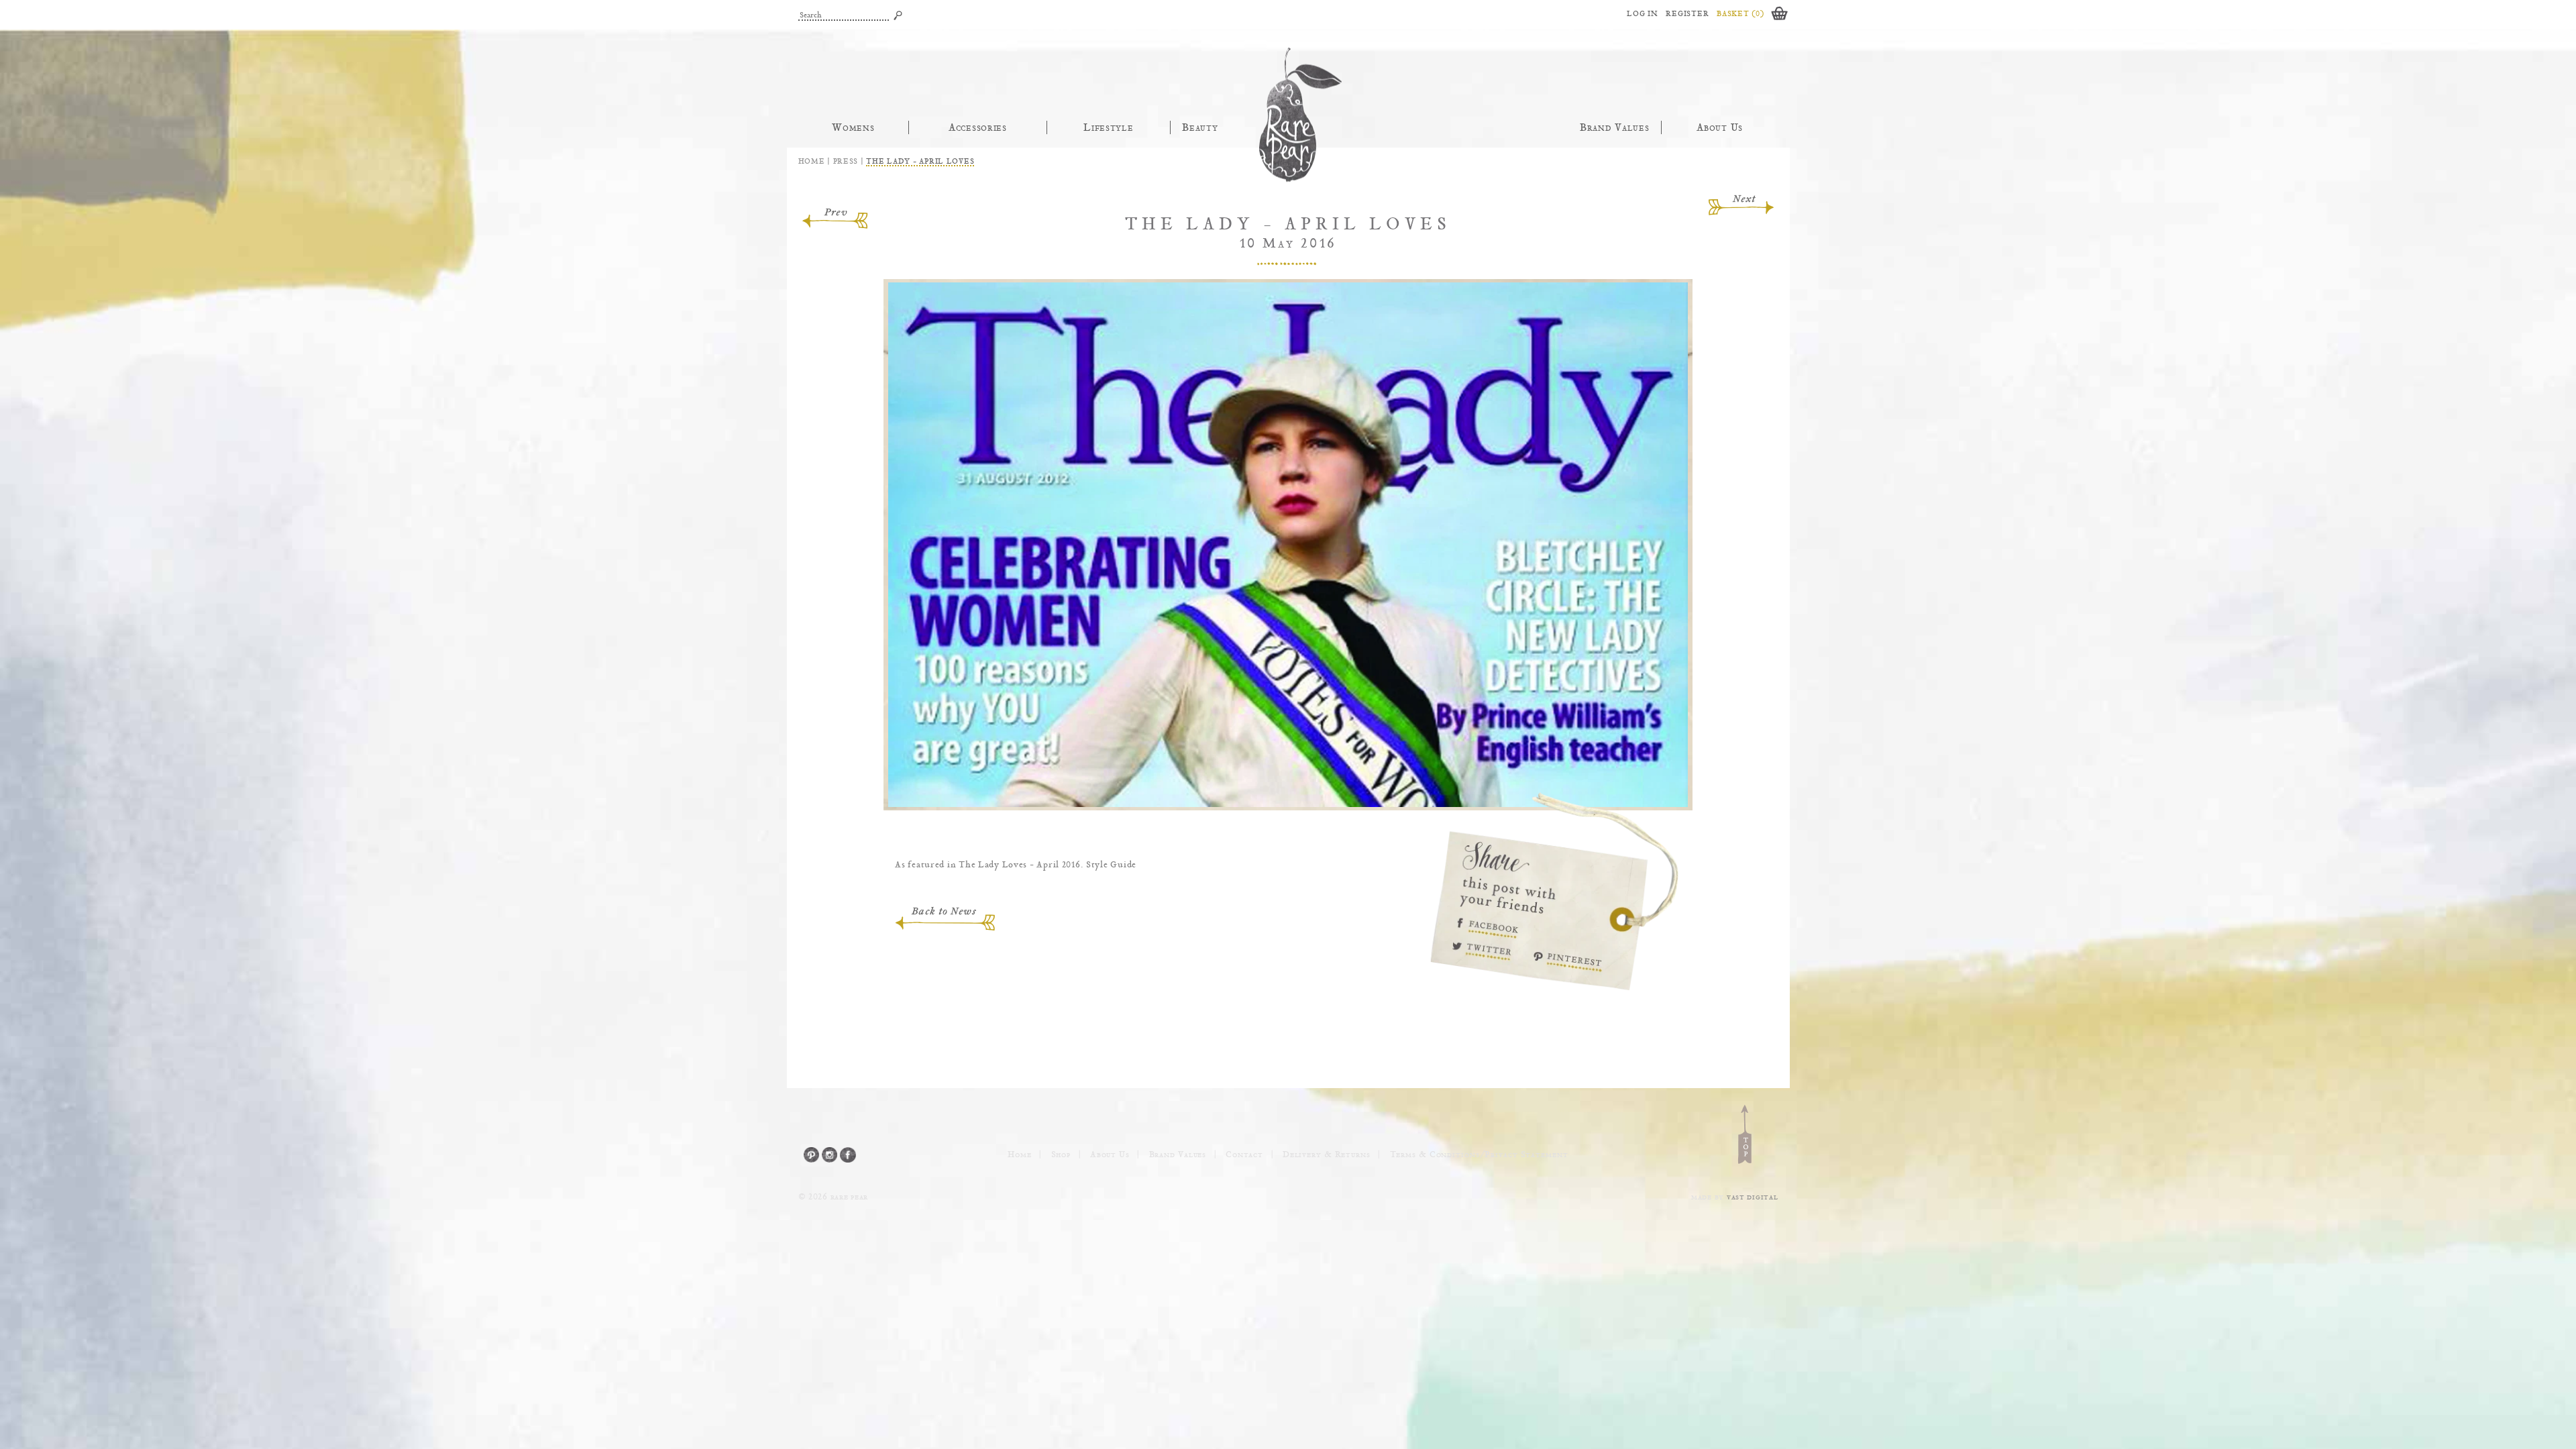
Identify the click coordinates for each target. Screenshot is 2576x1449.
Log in (1642, 13)
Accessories (978, 127)
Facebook (1486, 923)
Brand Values (1615, 127)
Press (846, 161)
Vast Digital (1753, 1197)
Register (1687, 13)
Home (812, 161)
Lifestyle (1109, 127)
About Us (1720, 127)
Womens (853, 127)
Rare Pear (1288, 115)
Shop (1061, 1155)
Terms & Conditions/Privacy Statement (1479, 1155)
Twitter (1486, 955)
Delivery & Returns (1327, 1155)
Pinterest (1574, 965)
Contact (1244, 1155)
